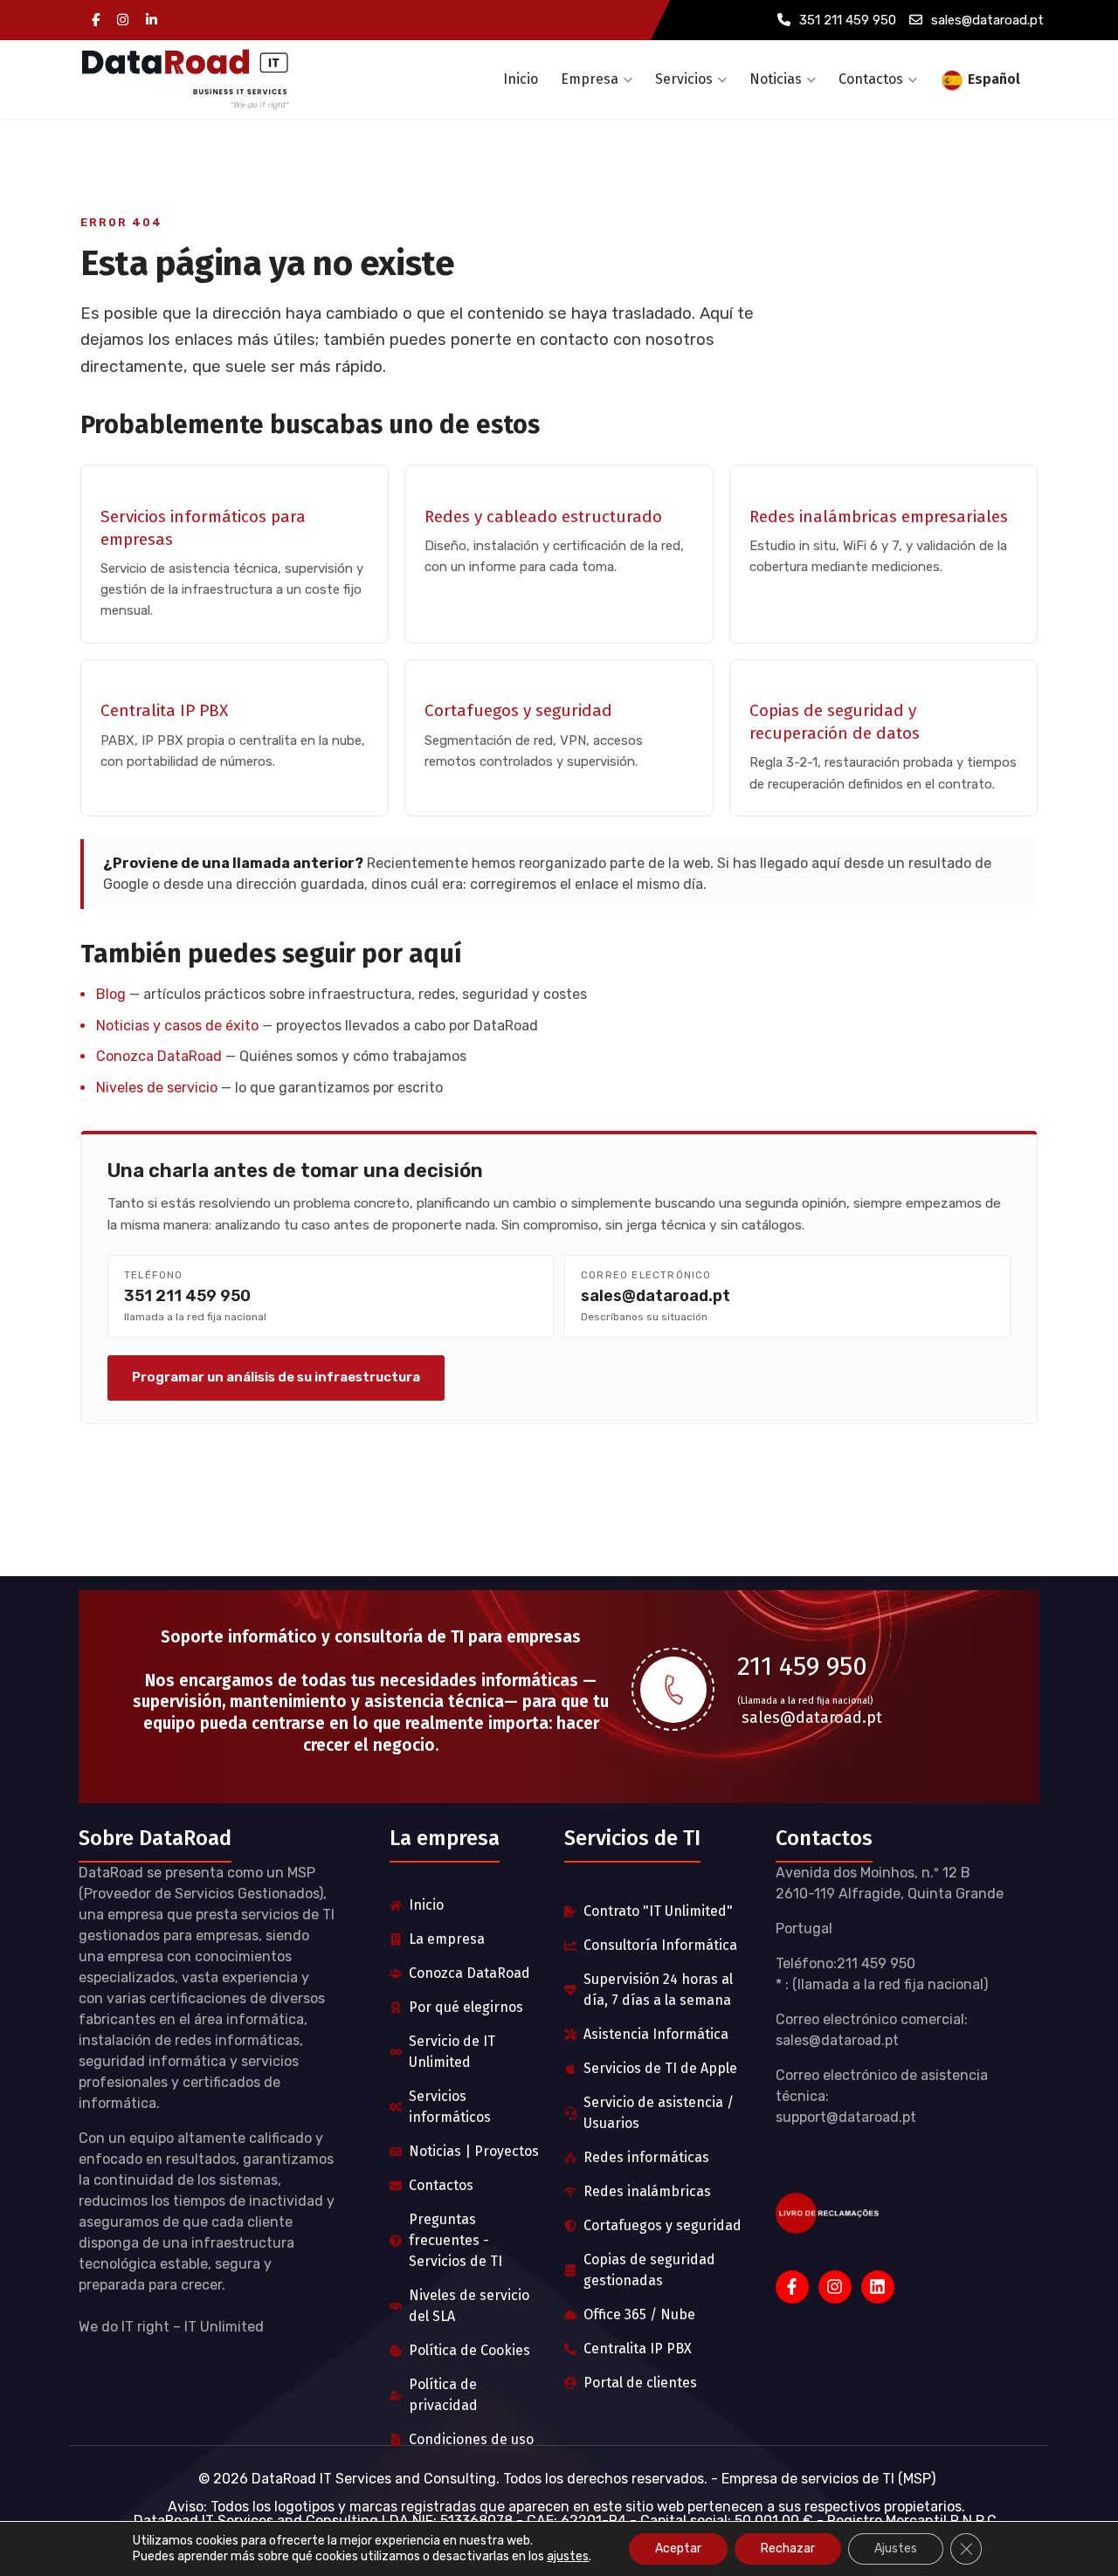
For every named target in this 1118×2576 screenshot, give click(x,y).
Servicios (684, 79)
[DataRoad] (186, 79)
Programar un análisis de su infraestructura (276, 1377)
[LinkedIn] (152, 21)
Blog (111, 994)
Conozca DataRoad (159, 1056)
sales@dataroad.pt (987, 20)
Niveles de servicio (157, 1088)
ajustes (568, 2556)
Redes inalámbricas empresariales (879, 517)
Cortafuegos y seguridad (518, 710)
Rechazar (788, 2548)
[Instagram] (123, 21)
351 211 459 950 (848, 20)
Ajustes (896, 2548)
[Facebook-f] (792, 2287)
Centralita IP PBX (164, 710)
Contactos (871, 79)
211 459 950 (802, 1666)
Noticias (776, 79)
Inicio (521, 79)
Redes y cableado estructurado (543, 517)
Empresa (590, 79)
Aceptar (678, 2548)
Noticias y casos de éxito (177, 1026)
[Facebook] (96, 21)
